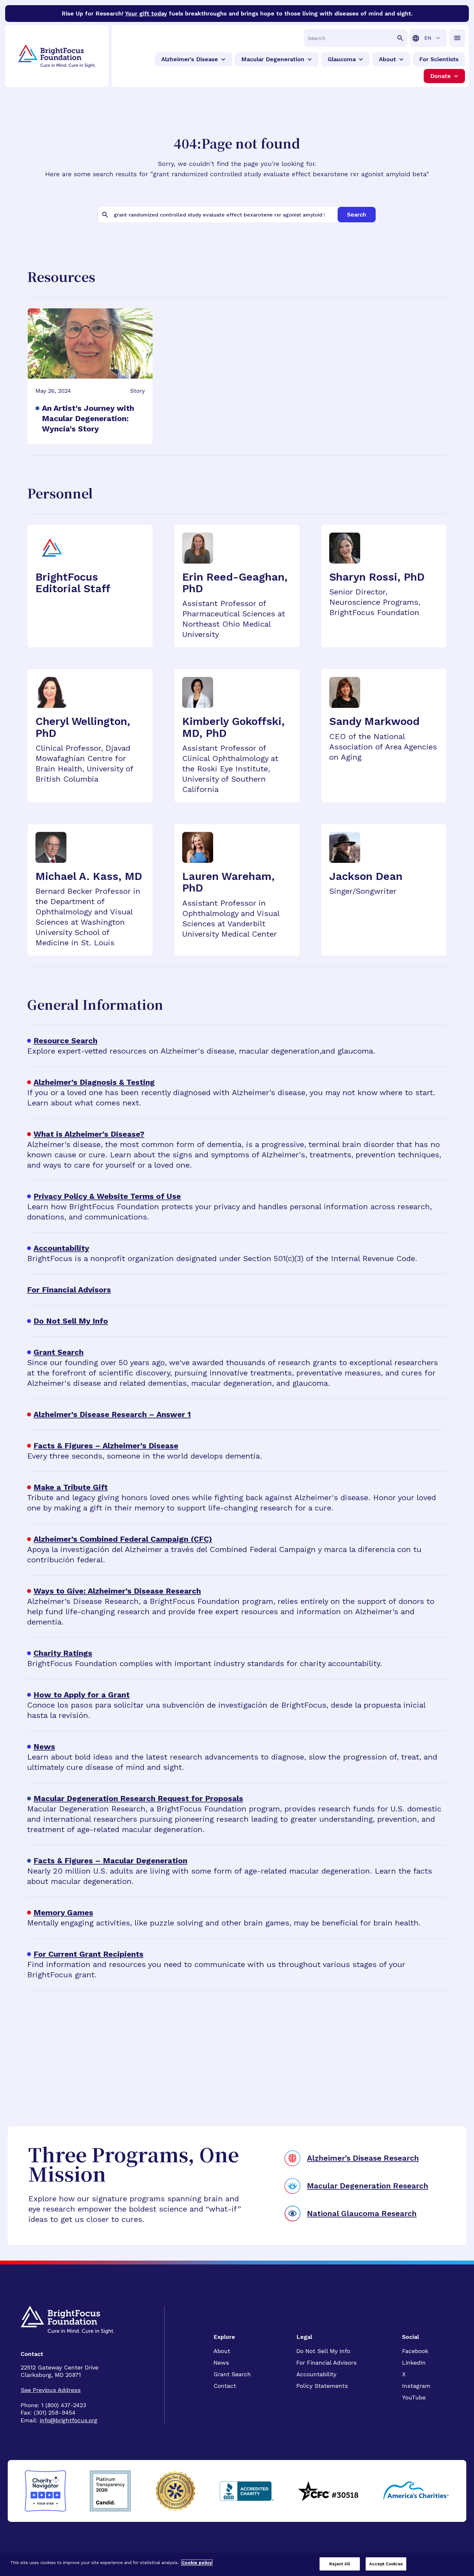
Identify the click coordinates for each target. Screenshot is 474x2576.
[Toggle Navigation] (457, 38)
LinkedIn (414, 2363)
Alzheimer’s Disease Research (363, 2158)
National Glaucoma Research (362, 2214)
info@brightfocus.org (69, 2420)
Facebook (415, 2351)
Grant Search (232, 2374)
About (222, 2351)
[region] (237, 2565)
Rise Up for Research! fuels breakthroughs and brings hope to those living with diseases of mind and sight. (237, 13)
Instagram (416, 2386)
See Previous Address (51, 2390)
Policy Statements (322, 2386)
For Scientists (439, 59)
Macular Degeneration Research (368, 2186)
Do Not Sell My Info (323, 2351)
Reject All (340, 2564)
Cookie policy (197, 2563)
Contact (225, 2386)
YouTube (414, 2397)
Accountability (316, 2374)
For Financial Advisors (326, 2363)
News (221, 2363)
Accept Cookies (386, 2564)
